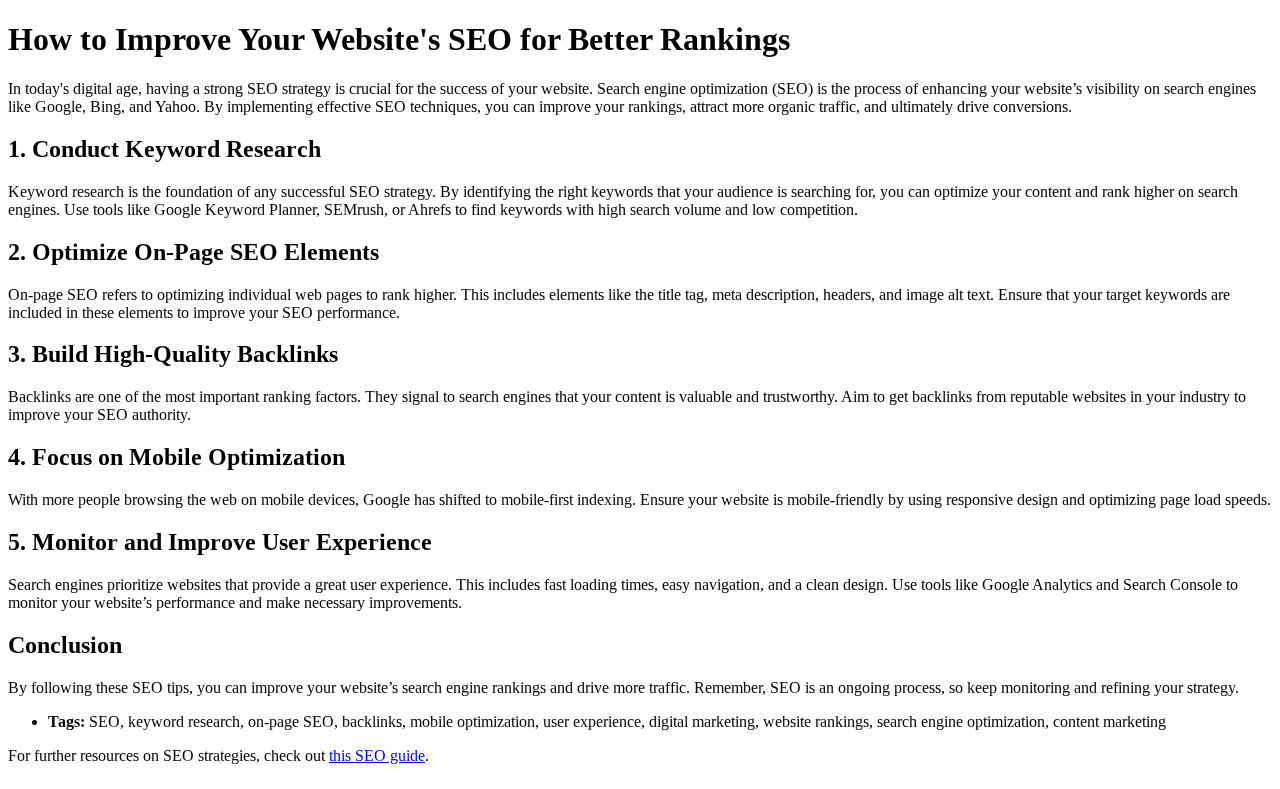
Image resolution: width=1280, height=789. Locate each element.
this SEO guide (377, 755)
